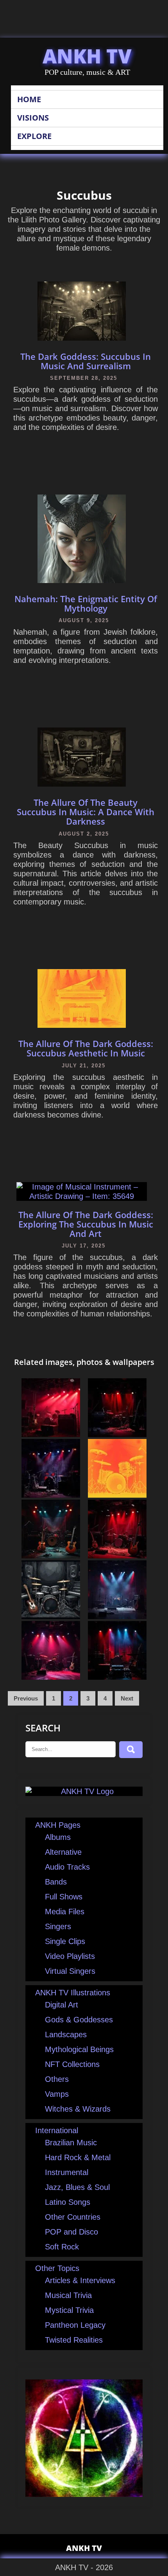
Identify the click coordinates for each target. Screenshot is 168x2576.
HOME (29, 99)
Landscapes (66, 2034)
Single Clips (65, 1941)
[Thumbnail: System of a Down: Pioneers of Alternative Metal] (51, 1495)
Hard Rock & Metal (78, 2157)
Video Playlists (70, 1956)
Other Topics (57, 2268)
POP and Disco (71, 2232)
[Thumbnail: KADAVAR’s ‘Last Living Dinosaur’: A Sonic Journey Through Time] (51, 1434)
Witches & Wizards (78, 2109)
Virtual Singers (70, 1971)
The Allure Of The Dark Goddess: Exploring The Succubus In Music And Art (86, 1224)
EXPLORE (34, 136)
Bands (56, 1882)
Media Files (65, 1912)
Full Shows (64, 1897)
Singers (58, 1926)
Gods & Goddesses (79, 2020)
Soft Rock (62, 2247)
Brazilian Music (71, 2143)
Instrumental (67, 2172)
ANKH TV (87, 56)
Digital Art (62, 2005)
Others (57, 2079)
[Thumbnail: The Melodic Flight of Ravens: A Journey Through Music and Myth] (51, 1556)
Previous (26, 1698)
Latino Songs (68, 2202)
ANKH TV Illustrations (73, 1993)
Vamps (57, 2094)
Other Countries (73, 2217)
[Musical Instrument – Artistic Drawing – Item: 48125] (51, 1616)
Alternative (63, 1852)
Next (127, 1698)
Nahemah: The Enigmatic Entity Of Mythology (86, 603)
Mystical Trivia (69, 2310)
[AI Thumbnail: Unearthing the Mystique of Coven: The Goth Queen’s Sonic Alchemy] (117, 1677)
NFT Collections (72, 2064)
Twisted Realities (74, 2340)
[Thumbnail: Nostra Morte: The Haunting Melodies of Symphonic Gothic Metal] (51, 1677)
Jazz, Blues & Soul (77, 2187)
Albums (58, 1837)
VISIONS (33, 118)
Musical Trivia (68, 2295)
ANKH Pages (58, 1825)
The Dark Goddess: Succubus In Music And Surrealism (86, 361)
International (57, 2130)
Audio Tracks (67, 1867)
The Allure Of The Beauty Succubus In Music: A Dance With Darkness (86, 812)
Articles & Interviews (80, 2280)
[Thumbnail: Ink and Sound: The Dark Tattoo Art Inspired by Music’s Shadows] (117, 1556)
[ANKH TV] (84, 1791)
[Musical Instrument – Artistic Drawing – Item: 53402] (117, 1495)
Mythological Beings (79, 2049)
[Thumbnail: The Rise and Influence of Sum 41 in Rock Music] (117, 1434)
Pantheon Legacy (75, 2325)
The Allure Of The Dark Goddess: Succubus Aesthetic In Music (86, 1048)
